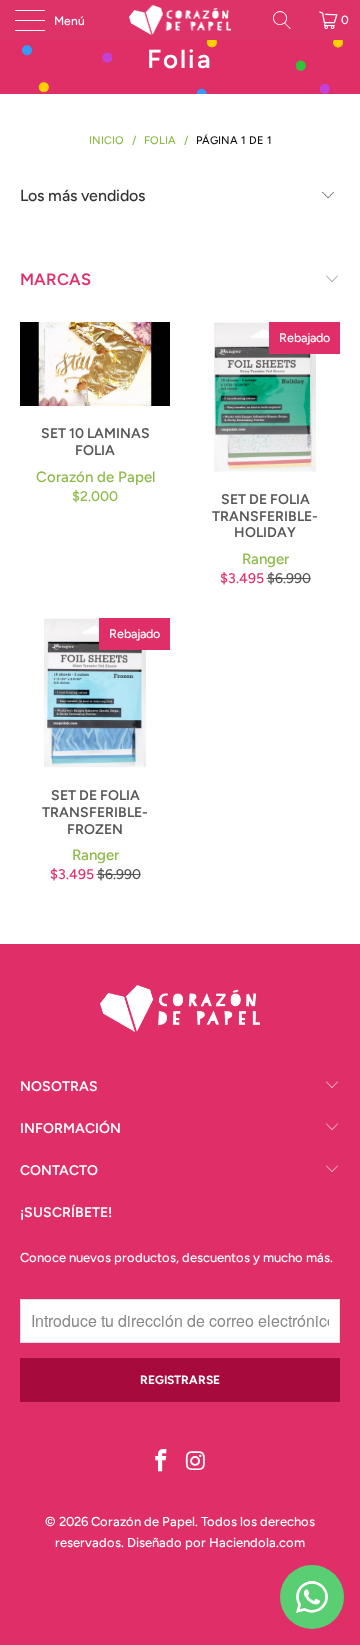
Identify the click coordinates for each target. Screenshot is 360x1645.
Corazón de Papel (143, 1521)
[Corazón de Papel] (180, 20)
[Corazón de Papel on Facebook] (162, 1462)
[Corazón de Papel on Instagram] (197, 1462)
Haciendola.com (257, 1542)
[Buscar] (289, 20)
